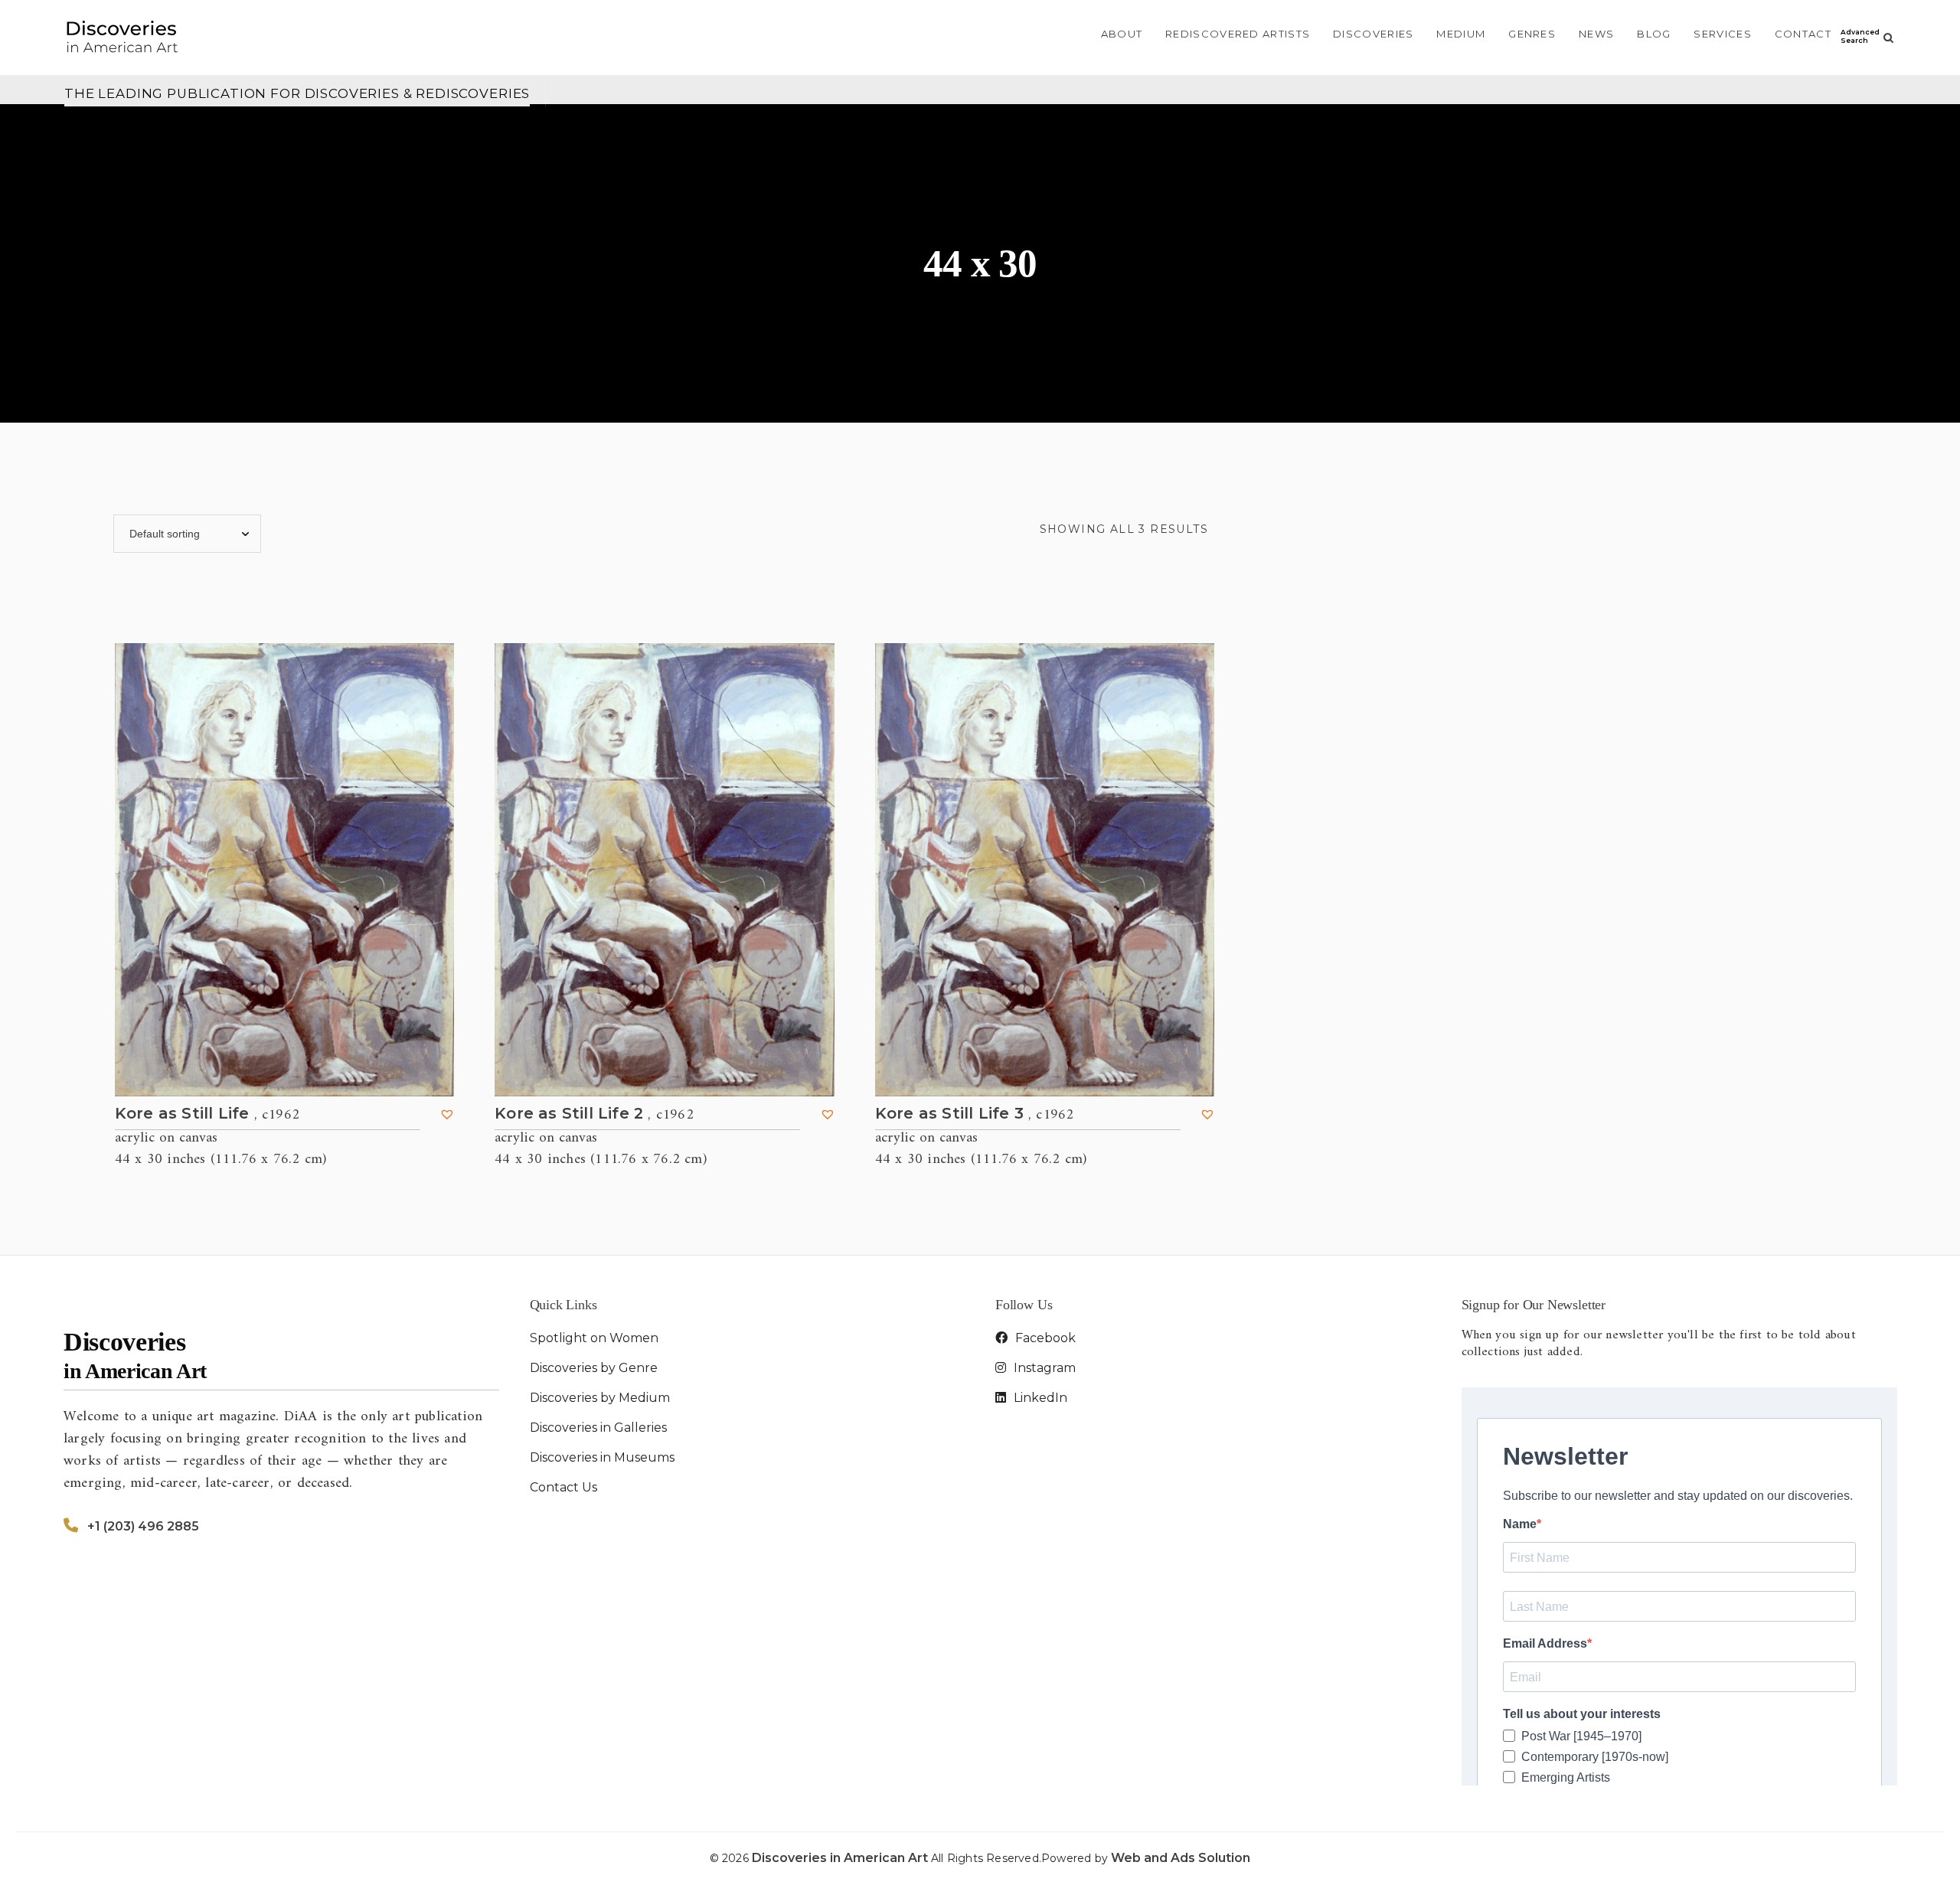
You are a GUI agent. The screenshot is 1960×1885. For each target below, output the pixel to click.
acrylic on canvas (166, 1138)
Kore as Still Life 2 (594, 1114)
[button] (447, 1114)
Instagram (1043, 1368)
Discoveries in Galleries (598, 1428)
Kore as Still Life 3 (975, 1114)
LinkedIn (1039, 1398)
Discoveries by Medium (600, 1398)
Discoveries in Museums (602, 1457)
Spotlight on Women (594, 1338)
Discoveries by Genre (594, 1368)
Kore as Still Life (207, 1114)
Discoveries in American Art (841, 1858)
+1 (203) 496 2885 (143, 1526)
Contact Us (563, 1487)
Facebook (1044, 1338)
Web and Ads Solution (1181, 1858)
